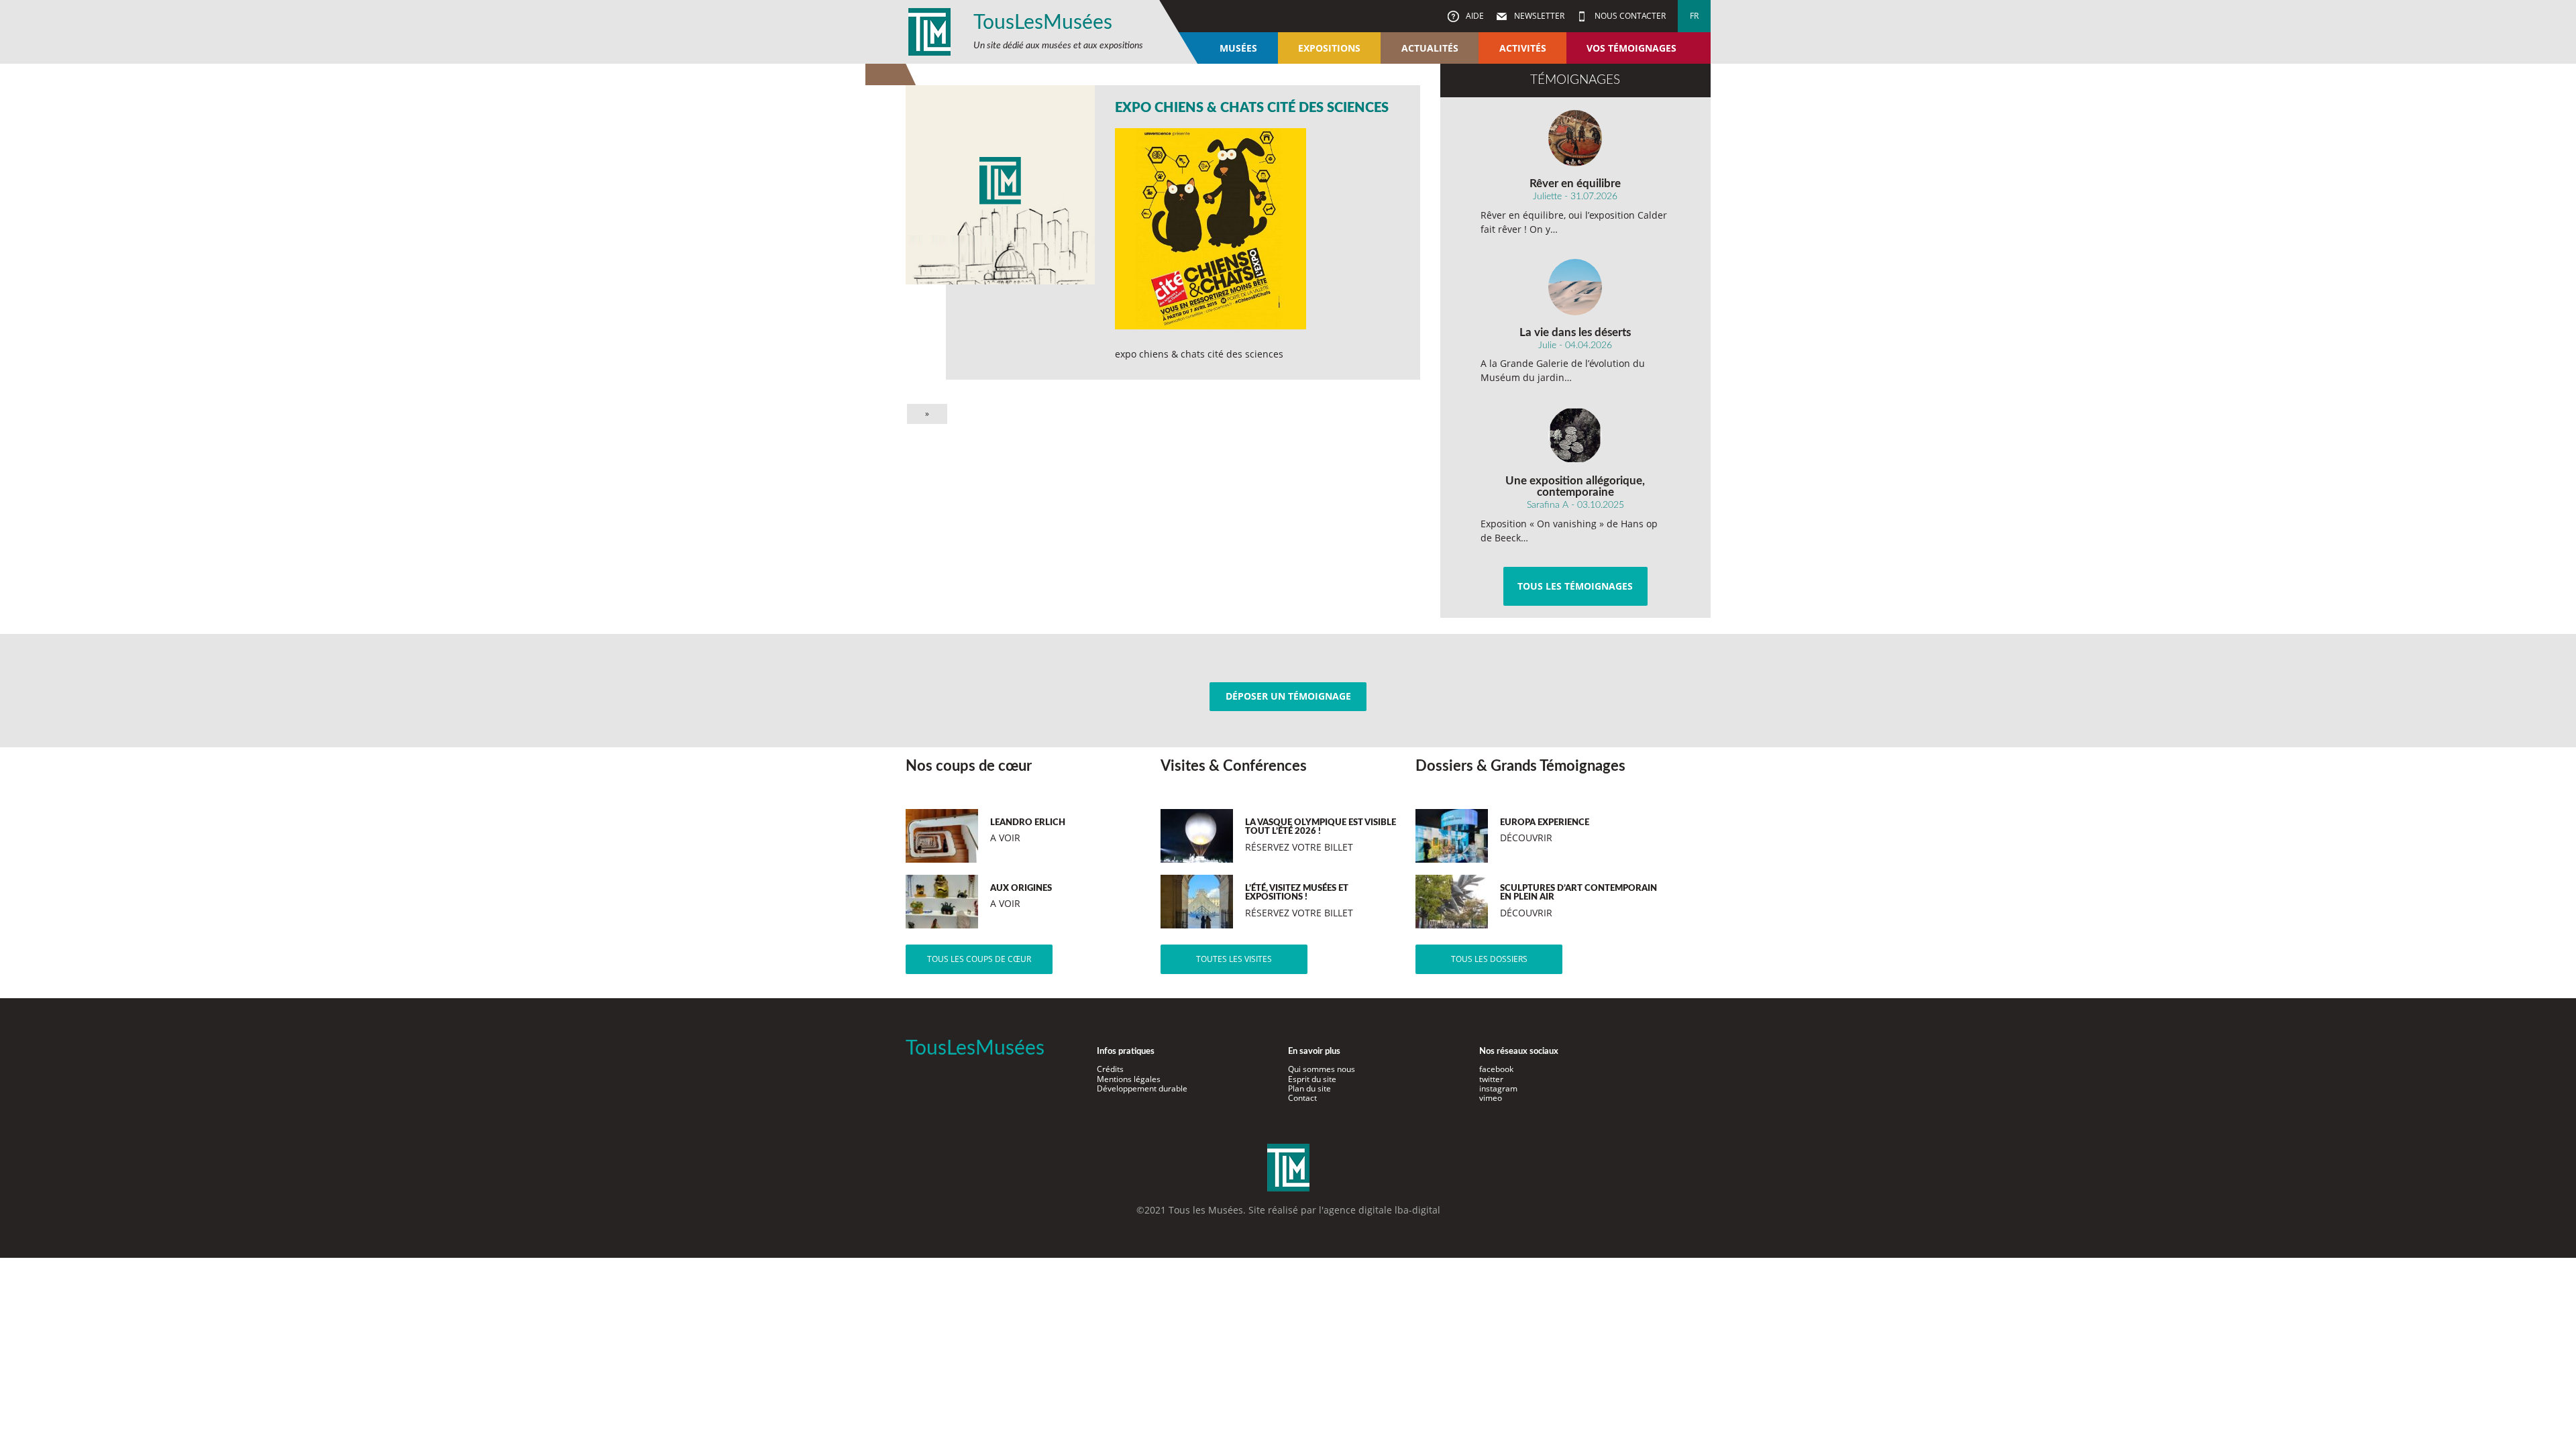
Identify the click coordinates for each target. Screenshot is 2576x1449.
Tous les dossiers (1489, 959)
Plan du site (1309, 1088)
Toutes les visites (1234, 959)
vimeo (1491, 1098)
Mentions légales (1129, 1079)
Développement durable (1142, 1088)
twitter (1491, 1079)
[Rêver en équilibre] (1575, 138)
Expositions (1329, 48)
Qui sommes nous (1322, 1069)
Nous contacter (1629, 16)
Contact (1302, 1098)
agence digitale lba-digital (1382, 1210)
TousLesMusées (1043, 23)
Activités (1523, 48)
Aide (1474, 16)
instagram (1498, 1088)
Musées (1238, 48)
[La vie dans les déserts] (1575, 287)
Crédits (1110, 1069)
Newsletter (1538, 16)
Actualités (1430, 48)
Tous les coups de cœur (979, 959)
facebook (1496, 1069)
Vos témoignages (1631, 48)
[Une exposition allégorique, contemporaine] (1575, 435)
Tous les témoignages (1575, 586)
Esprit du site (1312, 1079)
